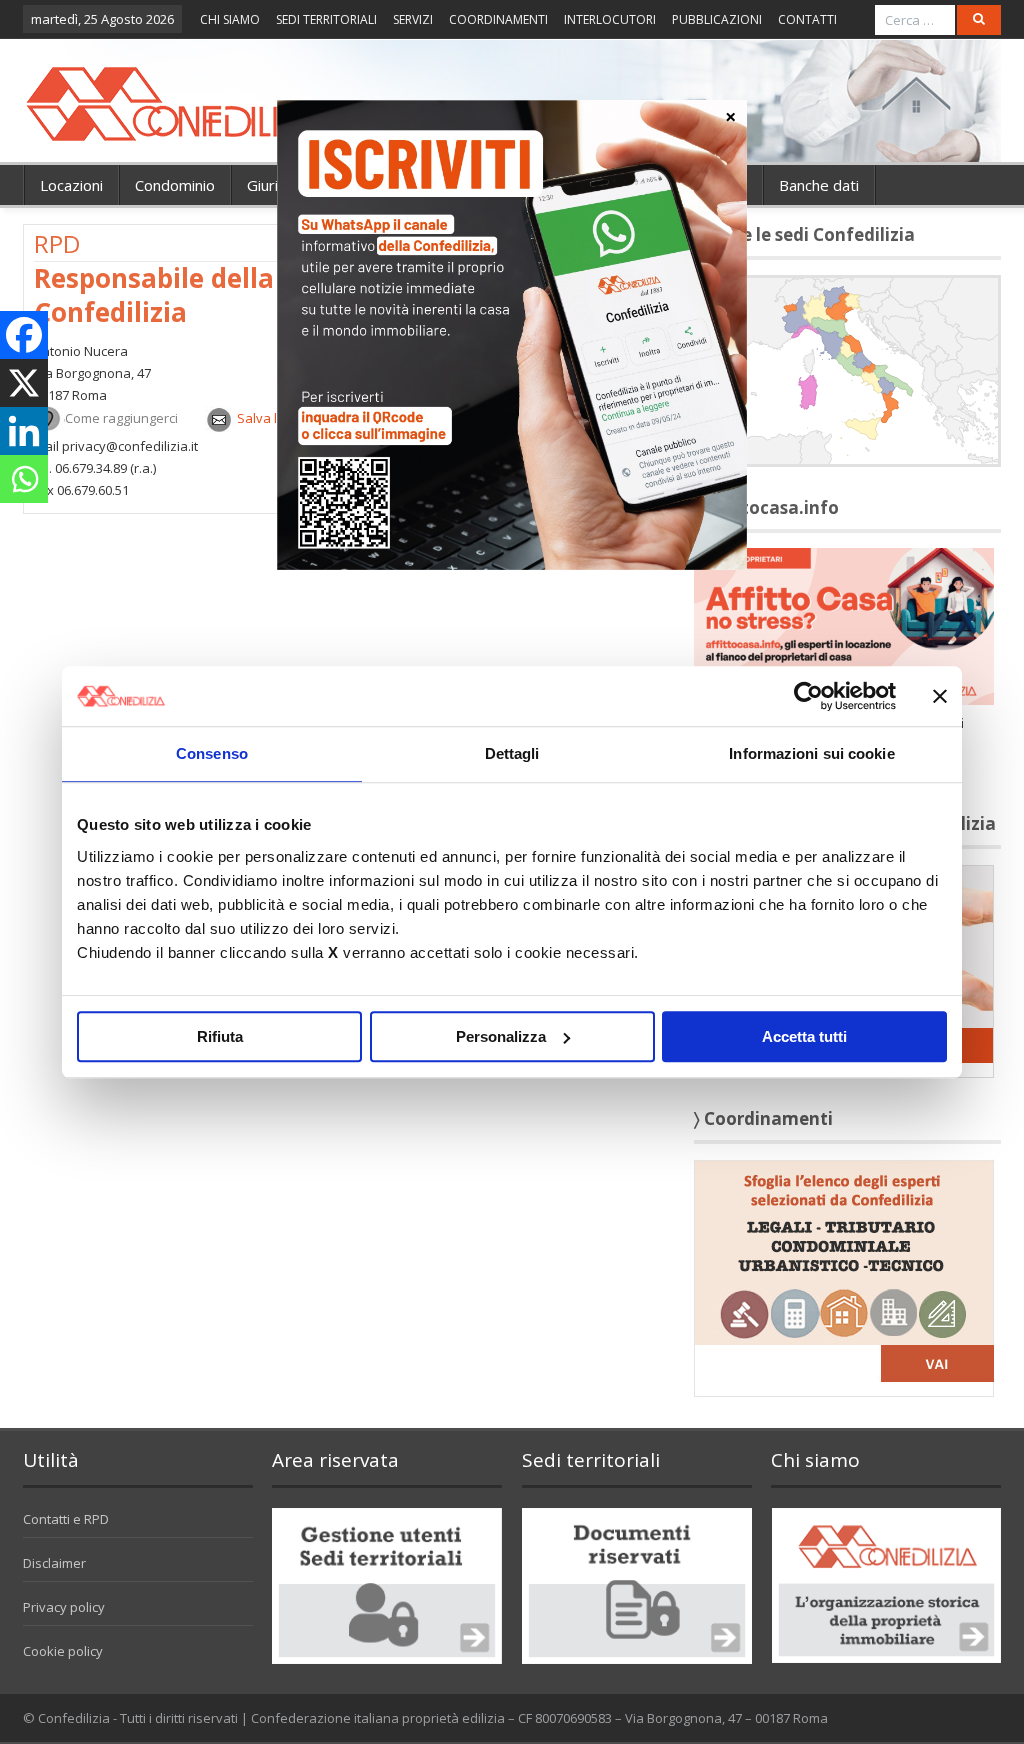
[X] (24, 383)
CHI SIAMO (230, 19)
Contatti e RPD (66, 1519)
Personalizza (501, 1036)
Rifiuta (220, 1036)
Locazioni (71, 185)
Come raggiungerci (121, 418)
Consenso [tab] (212, 753)
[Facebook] (24, 335)
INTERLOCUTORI (610, 19)
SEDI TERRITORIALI (326, 19)
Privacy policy (64, 1607)
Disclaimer (54, 1563)
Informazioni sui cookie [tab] (811, 753)
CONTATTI (807, 19)
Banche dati (819, 185)
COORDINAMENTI (498, 19)
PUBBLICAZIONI (717, 19)
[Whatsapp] (24, 479)
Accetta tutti (804, 1036)
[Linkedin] (24, 431)
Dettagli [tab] (512, 753)
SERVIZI (413, 19)
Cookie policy (63, 1651)
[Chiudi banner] (940, 696)
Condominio (175, 185)
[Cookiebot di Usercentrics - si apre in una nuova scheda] (808, 696)
